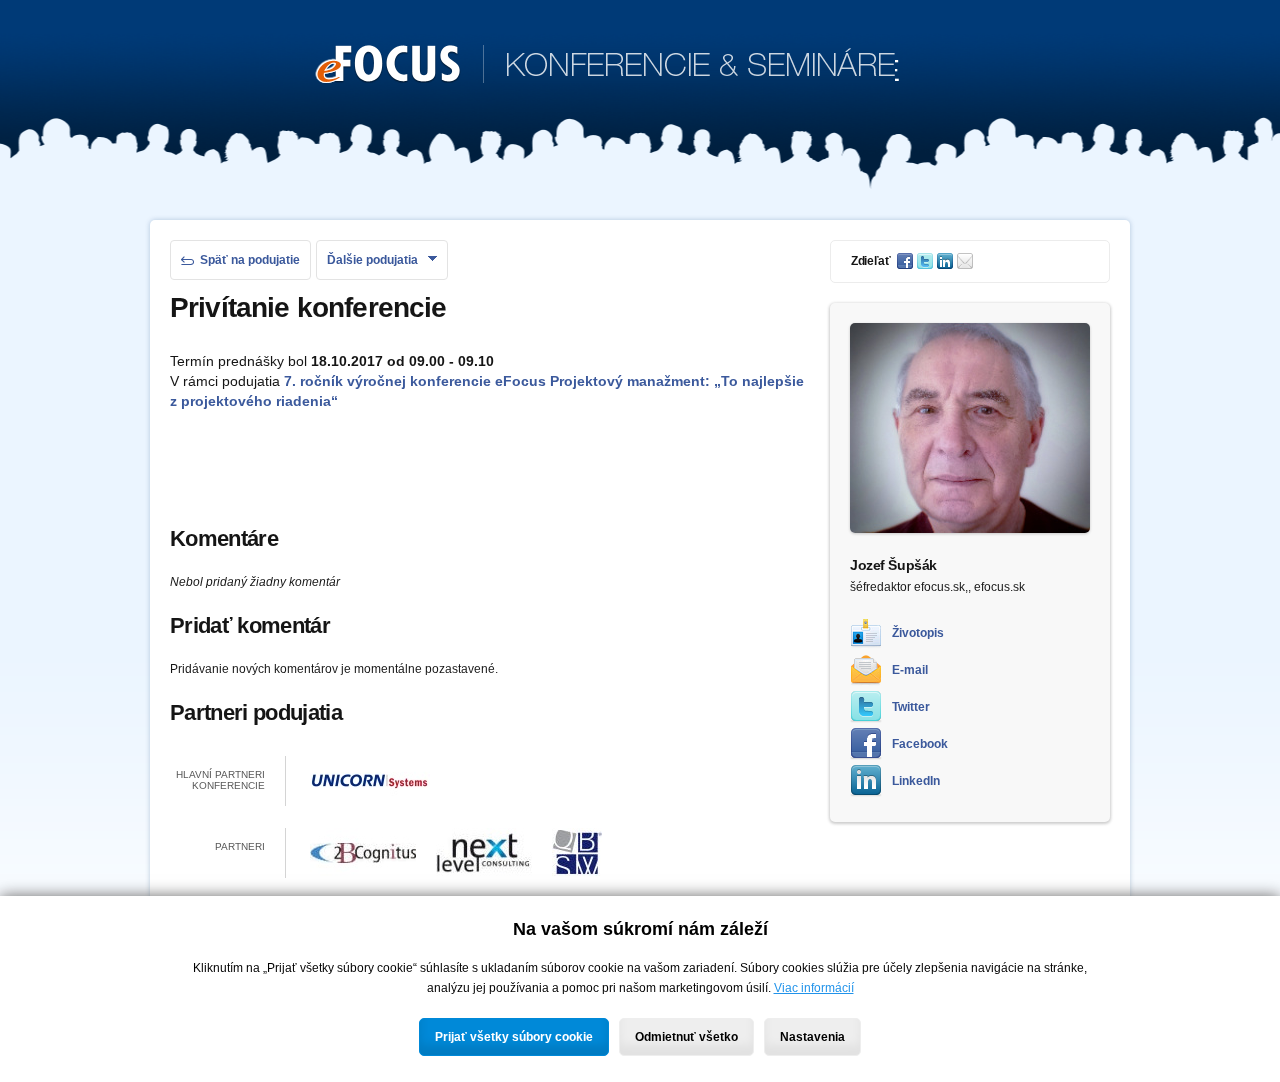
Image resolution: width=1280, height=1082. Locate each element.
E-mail (910, 670)
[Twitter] (927, 261)
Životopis (918, 633)
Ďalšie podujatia (372, 260)
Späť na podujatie (250, 260)
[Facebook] (907, 261)
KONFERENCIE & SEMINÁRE (607, 67)
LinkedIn (916, 781)
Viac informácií (814, 988)
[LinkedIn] (947, 261)
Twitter (911, 707)
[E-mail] (967, 261)
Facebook (920, 744)
